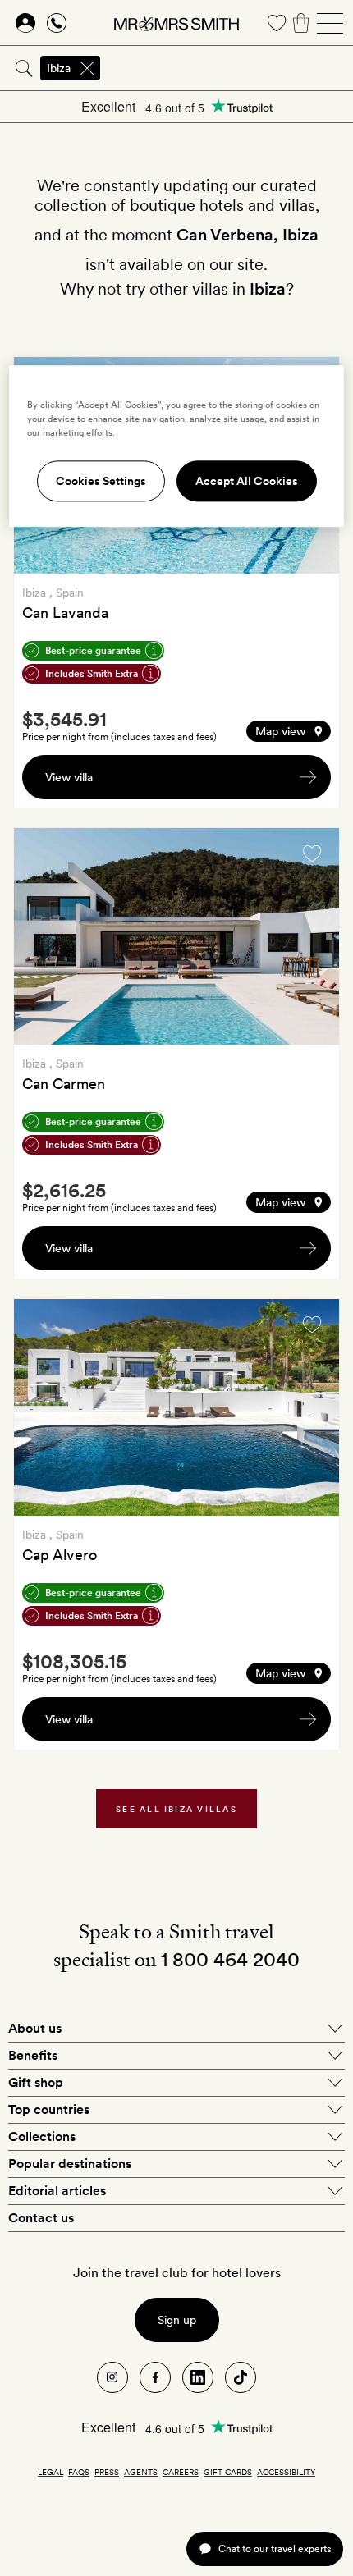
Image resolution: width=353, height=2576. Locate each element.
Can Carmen (64, 1084)
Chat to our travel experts (275, 2549)
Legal (50, 2472)
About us (35, 2028)
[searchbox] (228, 68)
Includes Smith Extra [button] (92, 674)
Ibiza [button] (59, 68)
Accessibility (286, 2472)
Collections (42, 2137)
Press (107, 2472)
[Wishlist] (277, 23)
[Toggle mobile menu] (330, 23)
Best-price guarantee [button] (93, 651)
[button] (289, 731)
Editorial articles (57, 2191)
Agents (141, 2472)
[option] (176, 936)
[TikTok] (241, 2377)
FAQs (79, 2472)
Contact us (41, 2218)
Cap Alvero (60, 1555)
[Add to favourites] (312, 853)
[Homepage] (176, 23)
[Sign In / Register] (25, 23)
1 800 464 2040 (230, 1959)
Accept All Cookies (247, 481)
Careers (181, 2472)
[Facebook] (155, 2377)
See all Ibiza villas (176, 1809)
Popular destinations (70, 2164)
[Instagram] (112, 2377)
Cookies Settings (101, 481)
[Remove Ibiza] (87, 68)
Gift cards (228, 2472)
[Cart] (301, 23)
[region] (177, 446)
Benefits (33, 2055)
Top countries (49, 2109)
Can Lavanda (65, 613)
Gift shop (36, 2082)
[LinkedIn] (198, 2377)
